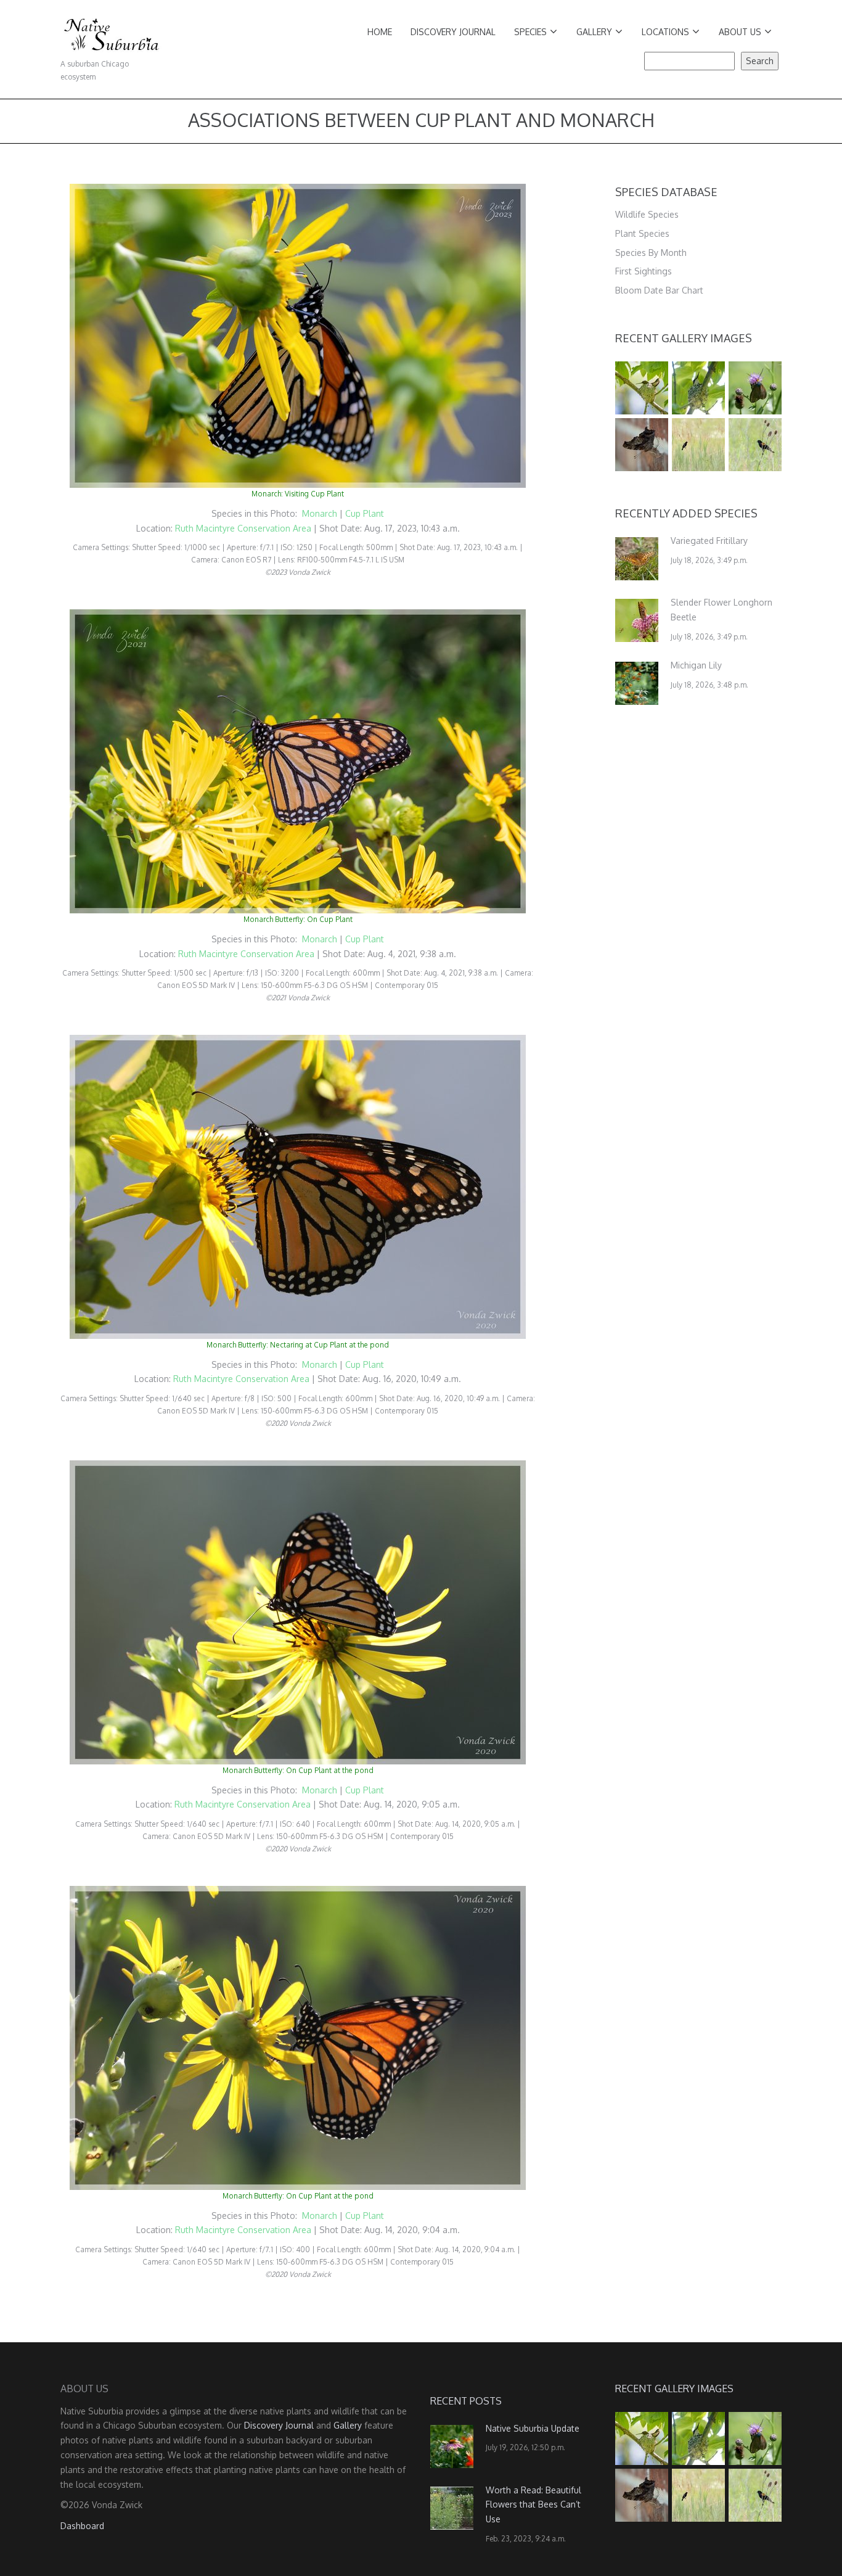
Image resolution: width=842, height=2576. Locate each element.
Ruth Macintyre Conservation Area (243, 528)
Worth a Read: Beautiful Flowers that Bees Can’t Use (533, 2505)
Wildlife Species (647, 214)
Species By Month (651, 253)
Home (380, 32)
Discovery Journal (453, 32)
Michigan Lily (696, 665)
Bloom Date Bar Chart (659, 290)
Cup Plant (365, 513)
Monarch (321, 513)
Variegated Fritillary (709, 541)
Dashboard (82, 2526)
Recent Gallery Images (684, 338)
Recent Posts (466, 2401)
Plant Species (642, 233)
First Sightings (644, 271)
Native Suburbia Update (533, 2428)
